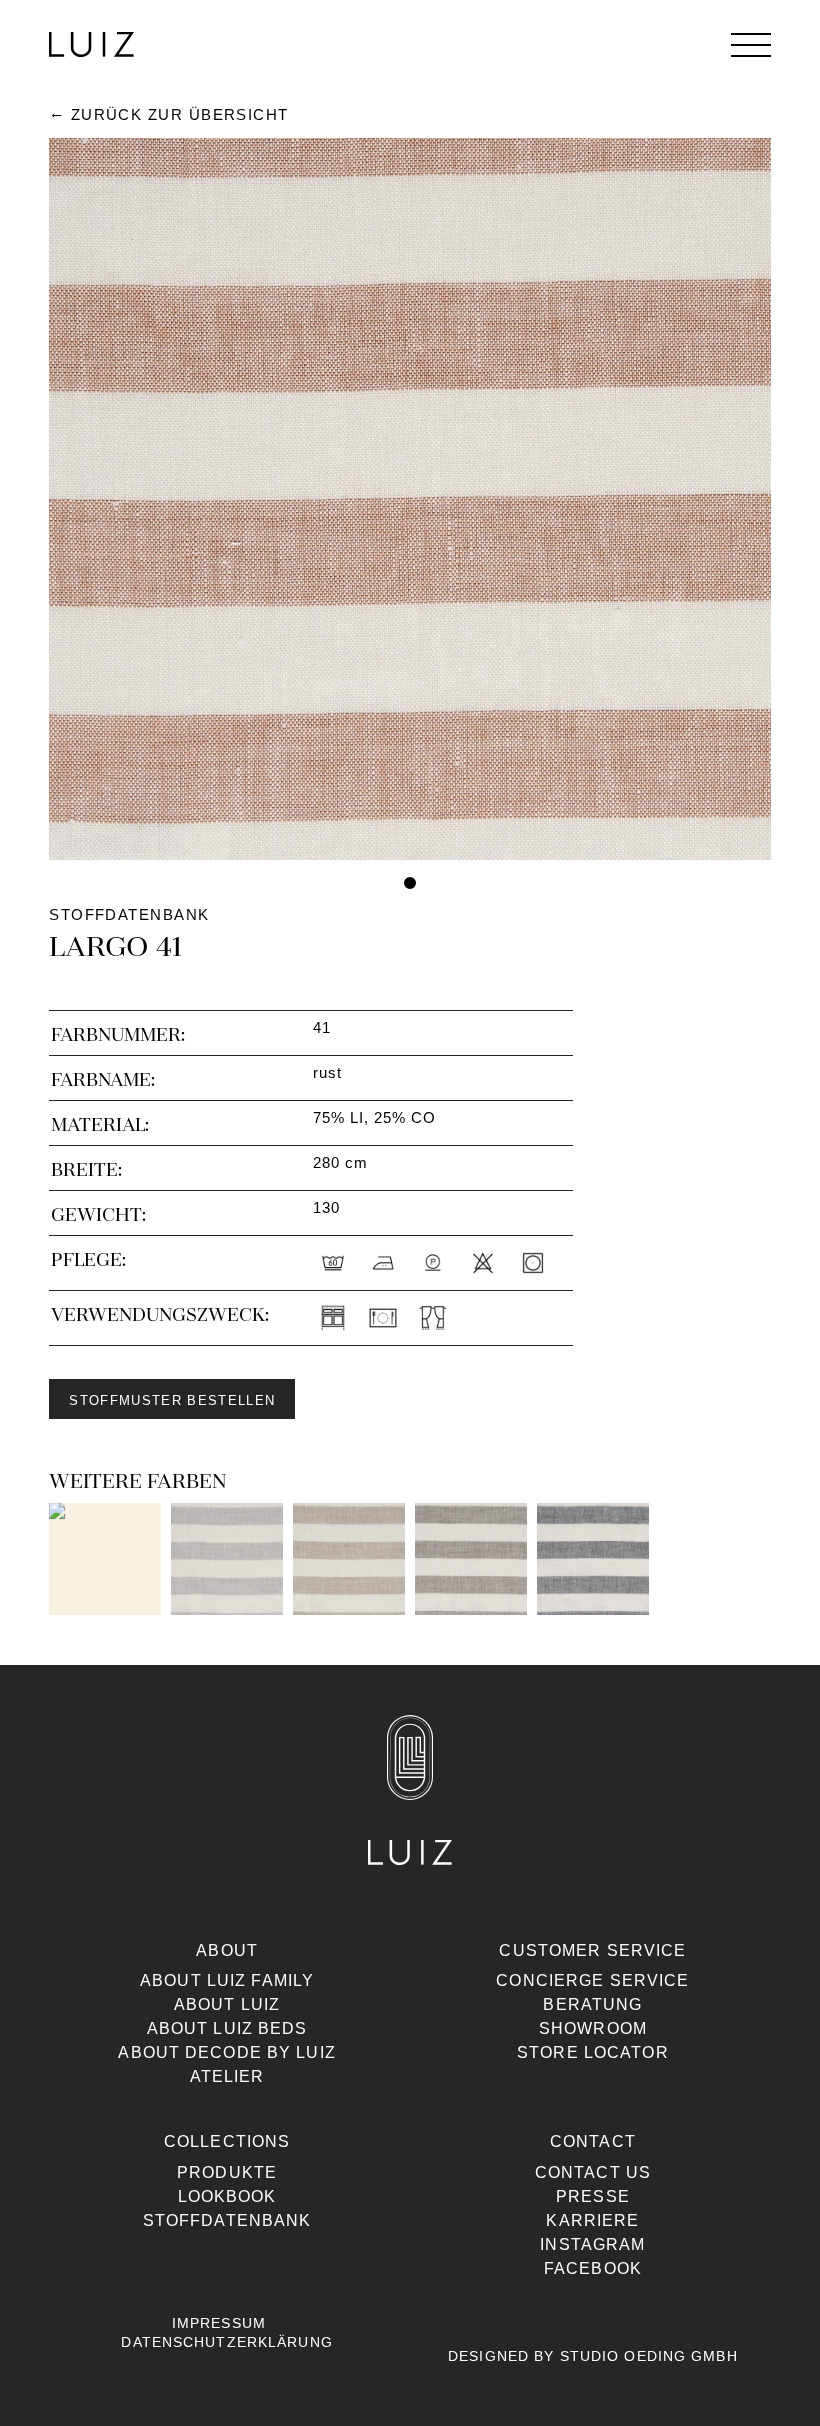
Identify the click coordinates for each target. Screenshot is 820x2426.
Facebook (593, 2268)
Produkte (227, 2172)
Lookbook (227, 2196)
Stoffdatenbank (227, 2220)
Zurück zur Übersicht (180, 115)
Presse (593, 2196)
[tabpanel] (410, 499)
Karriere (592, 2220)
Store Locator (593, 2052)
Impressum (219, 2323)
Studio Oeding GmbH (649, 2356)
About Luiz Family (227, 1980)
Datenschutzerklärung (226, 2342)
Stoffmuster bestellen (172, 1400)
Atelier (227, 2076)
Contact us (593, 2172)
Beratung (592, 2004)
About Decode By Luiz (226, 2052)
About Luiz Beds (227, 2028)
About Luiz (227, 2004)
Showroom (593, 2028)
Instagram (592, 2244)
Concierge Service (592, 1980)
